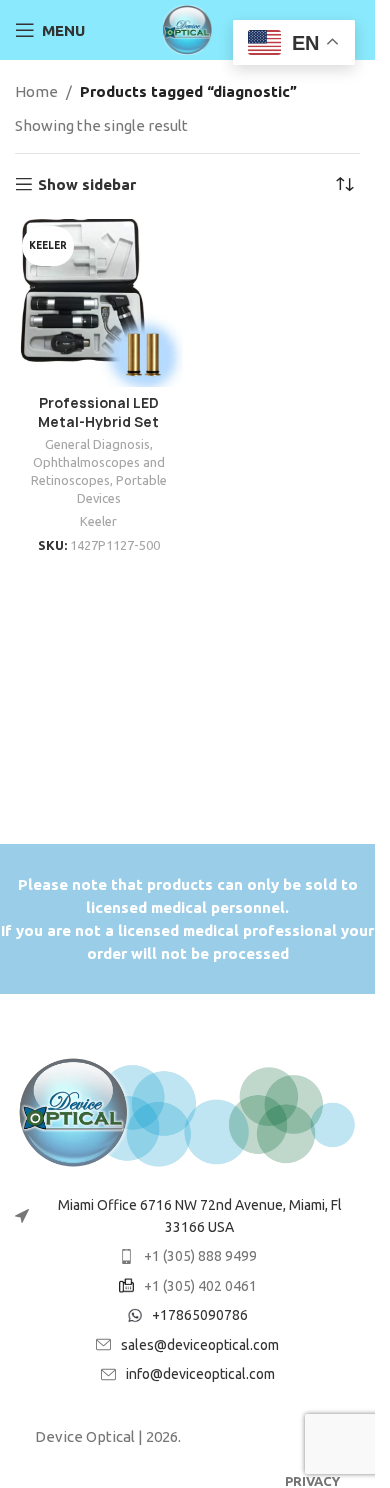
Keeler (98, 521)
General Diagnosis (97, 444)
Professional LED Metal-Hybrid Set (98, 412)
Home (36, 91)
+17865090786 (200, 1315)
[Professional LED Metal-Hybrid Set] (99, 303)
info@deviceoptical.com (200, 1374)
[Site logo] (187, 28)
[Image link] (187, 1111)
